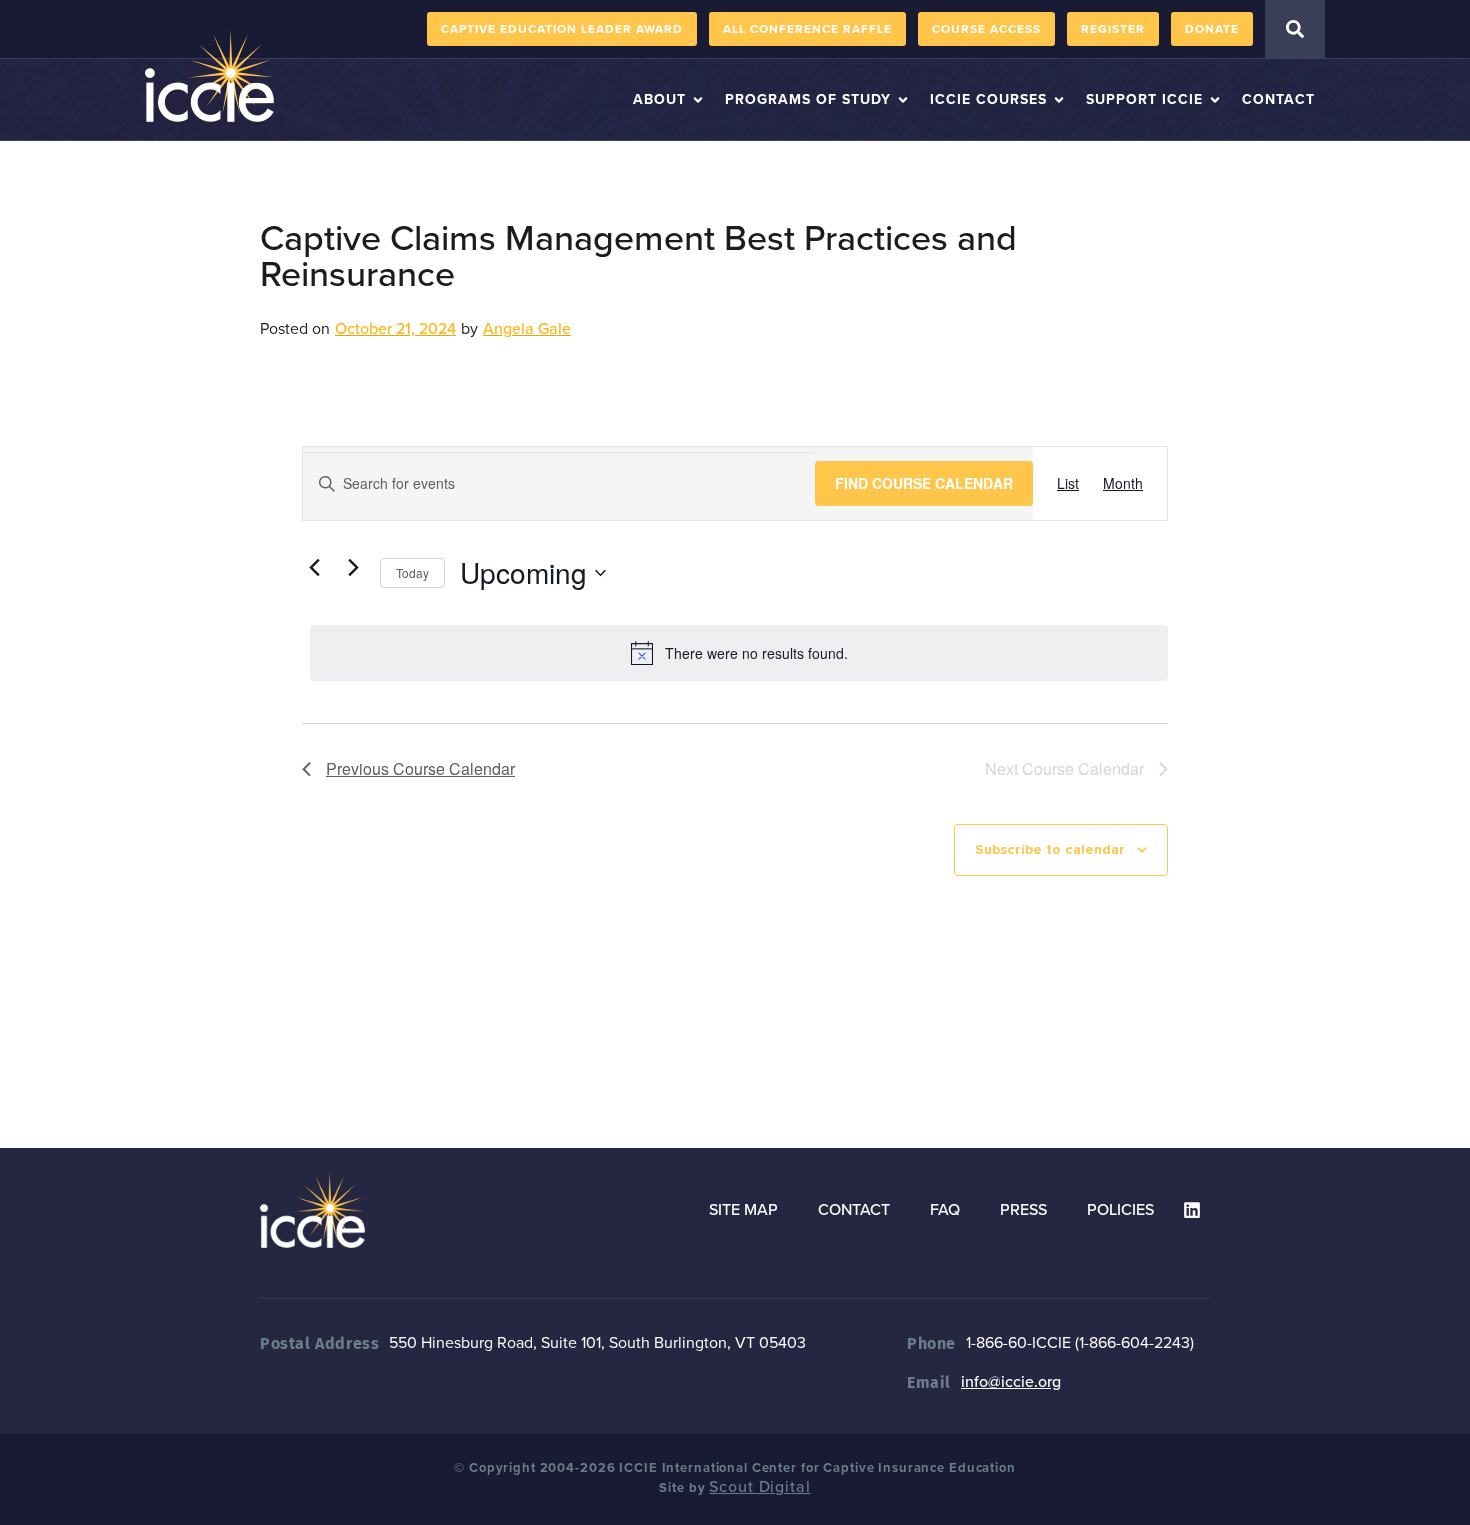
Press (1023, 1210)
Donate (1212, 29)
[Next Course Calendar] (353, 568)
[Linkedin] (1192, 1210)
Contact (854, 1210)
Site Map (743, 1210)
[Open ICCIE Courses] (1059, 99)
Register (1113, 29)
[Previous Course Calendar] (314, 568)
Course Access (986, 29)
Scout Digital (759, 1487)
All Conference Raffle (807, 29)
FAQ (945, 1210)
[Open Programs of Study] (903, 99)
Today (412, 572)
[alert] (739, 653)
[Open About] (698, 99)
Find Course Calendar (924, 483)
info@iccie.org (1011, 1382)
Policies (1120, 1210)
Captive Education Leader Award (562, 29)
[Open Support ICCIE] (1215, 99)
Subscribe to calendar (1050, 849)
